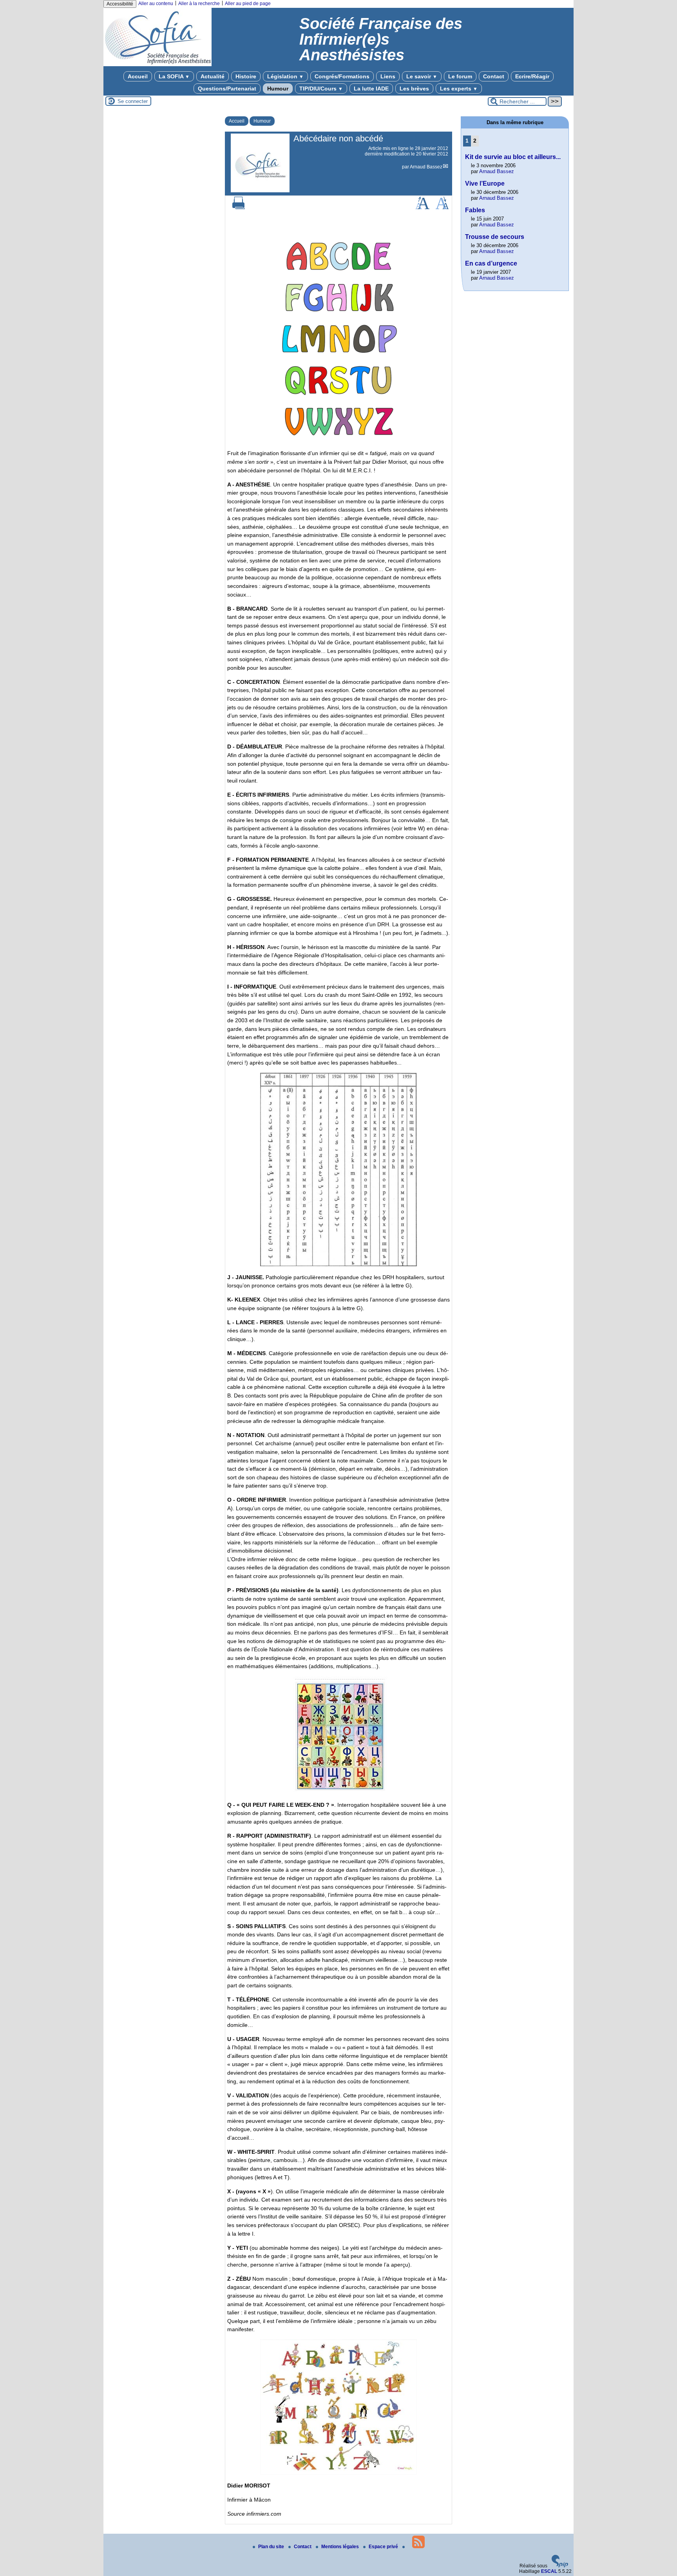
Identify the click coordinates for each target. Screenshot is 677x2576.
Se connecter (133, 101)
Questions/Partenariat (227, 89)
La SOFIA (174, 76)
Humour (278, 89)
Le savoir (422, 76)
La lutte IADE (371, 89)
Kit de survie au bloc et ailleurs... (513, 157)
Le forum (460, 76)
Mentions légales (341, 2547)
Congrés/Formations (342, 76)
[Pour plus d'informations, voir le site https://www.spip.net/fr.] (560, 2566)
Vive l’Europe (485, 183)
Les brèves (414, 89)
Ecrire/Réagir (532, 76)
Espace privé (384, 2547)
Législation (285, 76)
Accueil (138, 76)
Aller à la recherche (199, 4)
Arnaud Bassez (426, 167)
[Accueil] (157, 65)
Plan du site (272, 2547)
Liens (388, 76)
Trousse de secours (495, 237)
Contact (494, 76)
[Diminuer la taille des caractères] (442, 208)
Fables (475, 210)
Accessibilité (120, 4)
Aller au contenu (156, 4)
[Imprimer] (239, 208)
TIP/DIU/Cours (321, 89)
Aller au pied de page (248, 4)
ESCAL (549, 2571)
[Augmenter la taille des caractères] (422, 208)
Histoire (246, 76)
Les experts (459, 89)
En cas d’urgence (491, 263)
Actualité (213, 76)
